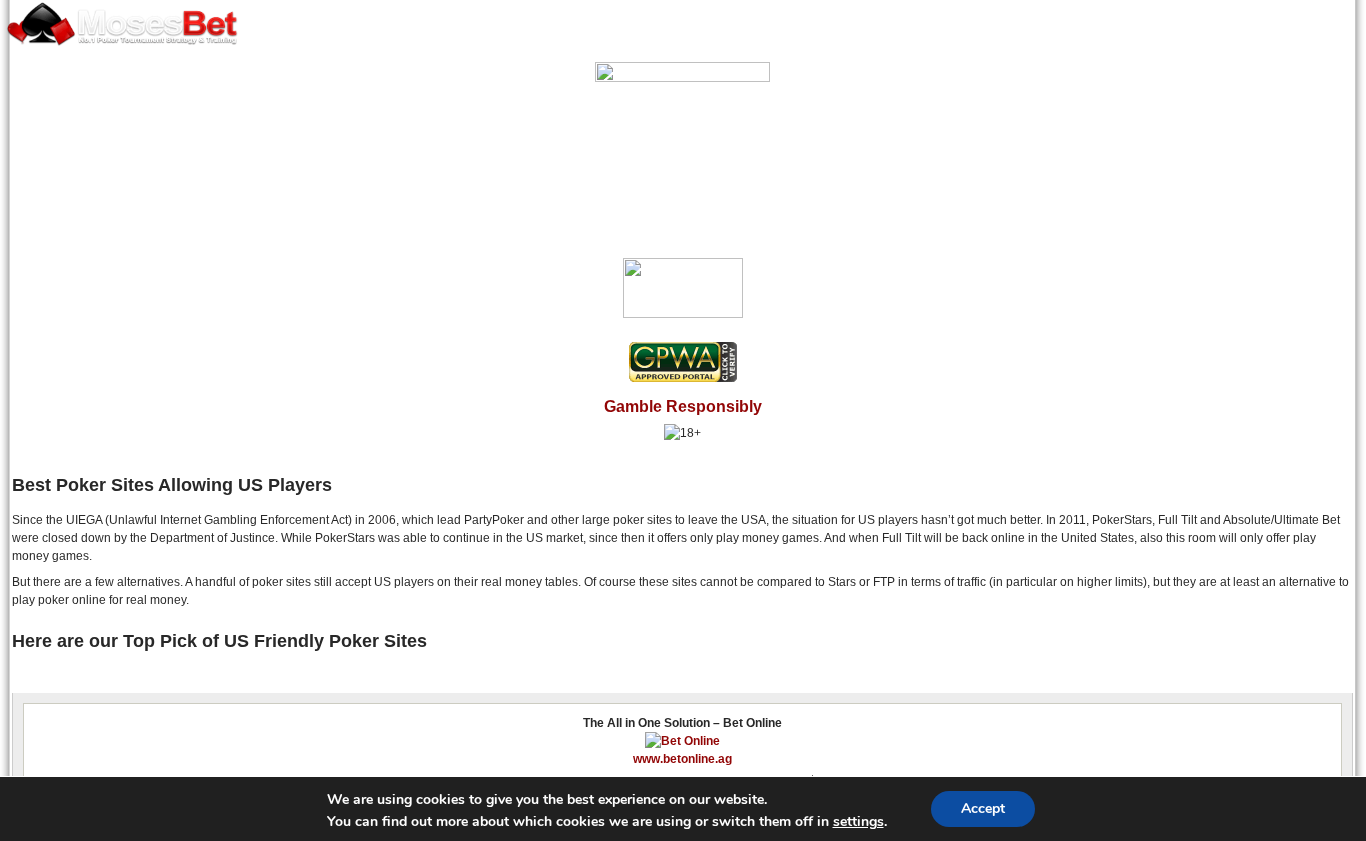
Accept (983, 808)
